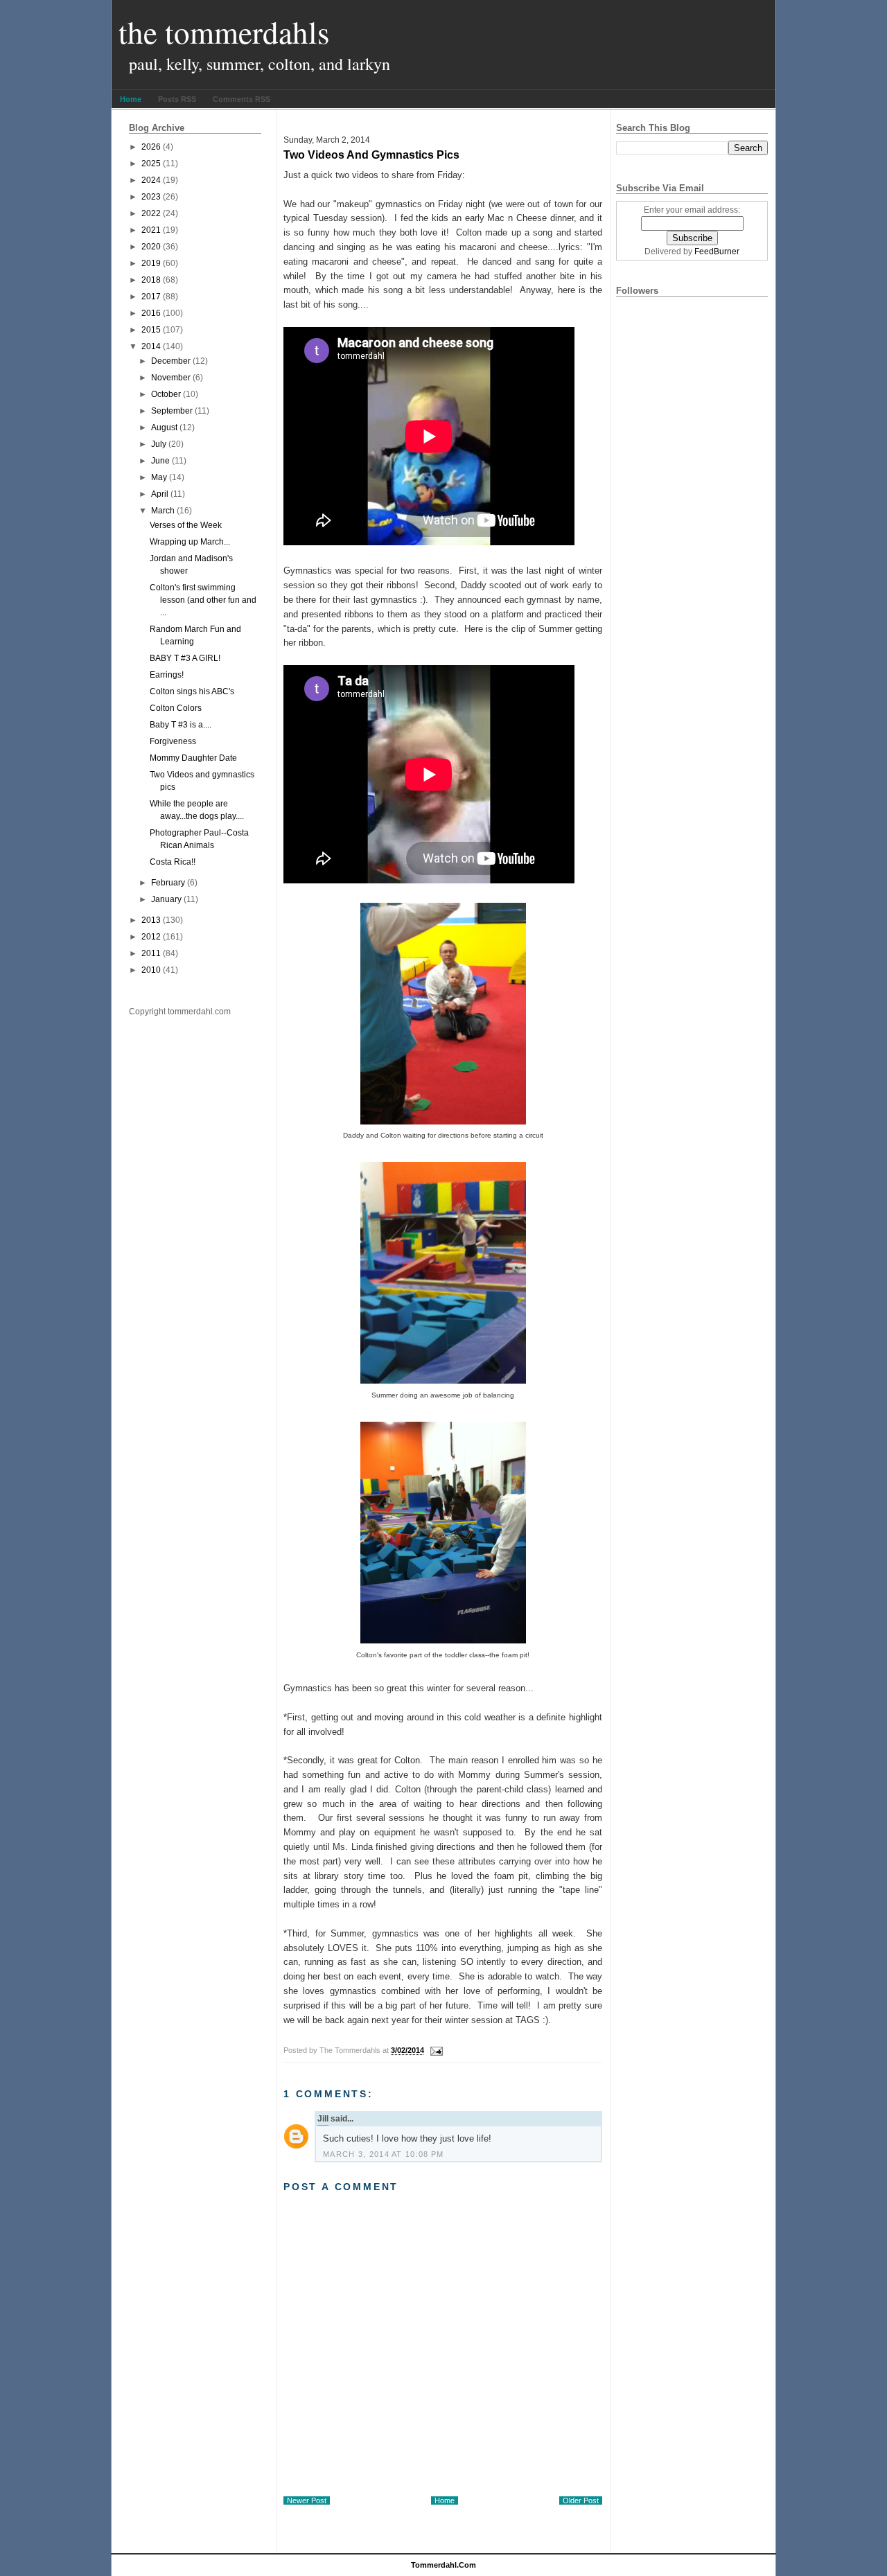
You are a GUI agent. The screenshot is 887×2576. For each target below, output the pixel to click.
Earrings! (167, 675)
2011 (151, 953)
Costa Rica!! (173, 862)
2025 (151, 164)
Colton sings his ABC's (192, 691)
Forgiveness (173, 741)
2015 (151, 330)
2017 (151, 297)
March (163, 511)
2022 (151, 213)
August (164, 427)
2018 (151, 280)
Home (131, 99)
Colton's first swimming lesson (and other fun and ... (203, 600)
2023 (151, 197)
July (159, 444)
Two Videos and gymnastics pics (371, 155)
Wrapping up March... (190, 542)
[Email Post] (434, 2050)
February (168, 883)
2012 (151, 937)
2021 (151, 230)
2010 (151, 970)
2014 (151, 346)
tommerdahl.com (443, 2565)
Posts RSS (177, 99)
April (160, 494)
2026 (151, 147)
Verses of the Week (186, 525)
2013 (151, 920)
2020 (151, 247)
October (166, 394)
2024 (151, 180)
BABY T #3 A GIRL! (185, 658)
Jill (323, 2119)
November (171, 378)
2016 (151, 313)
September (172, 411)
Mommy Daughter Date (193, 758)
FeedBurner (717, 252)
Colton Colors (176, 708)
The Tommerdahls (224, 32)
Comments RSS (241, 99)
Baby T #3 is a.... (181, 725)
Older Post (581, 2500)
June (160, 461)
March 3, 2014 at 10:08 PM (384, 2154)
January (166, 899)
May (159, 477)
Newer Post (307, 2500)
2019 (151, 263)
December (171, 361)
